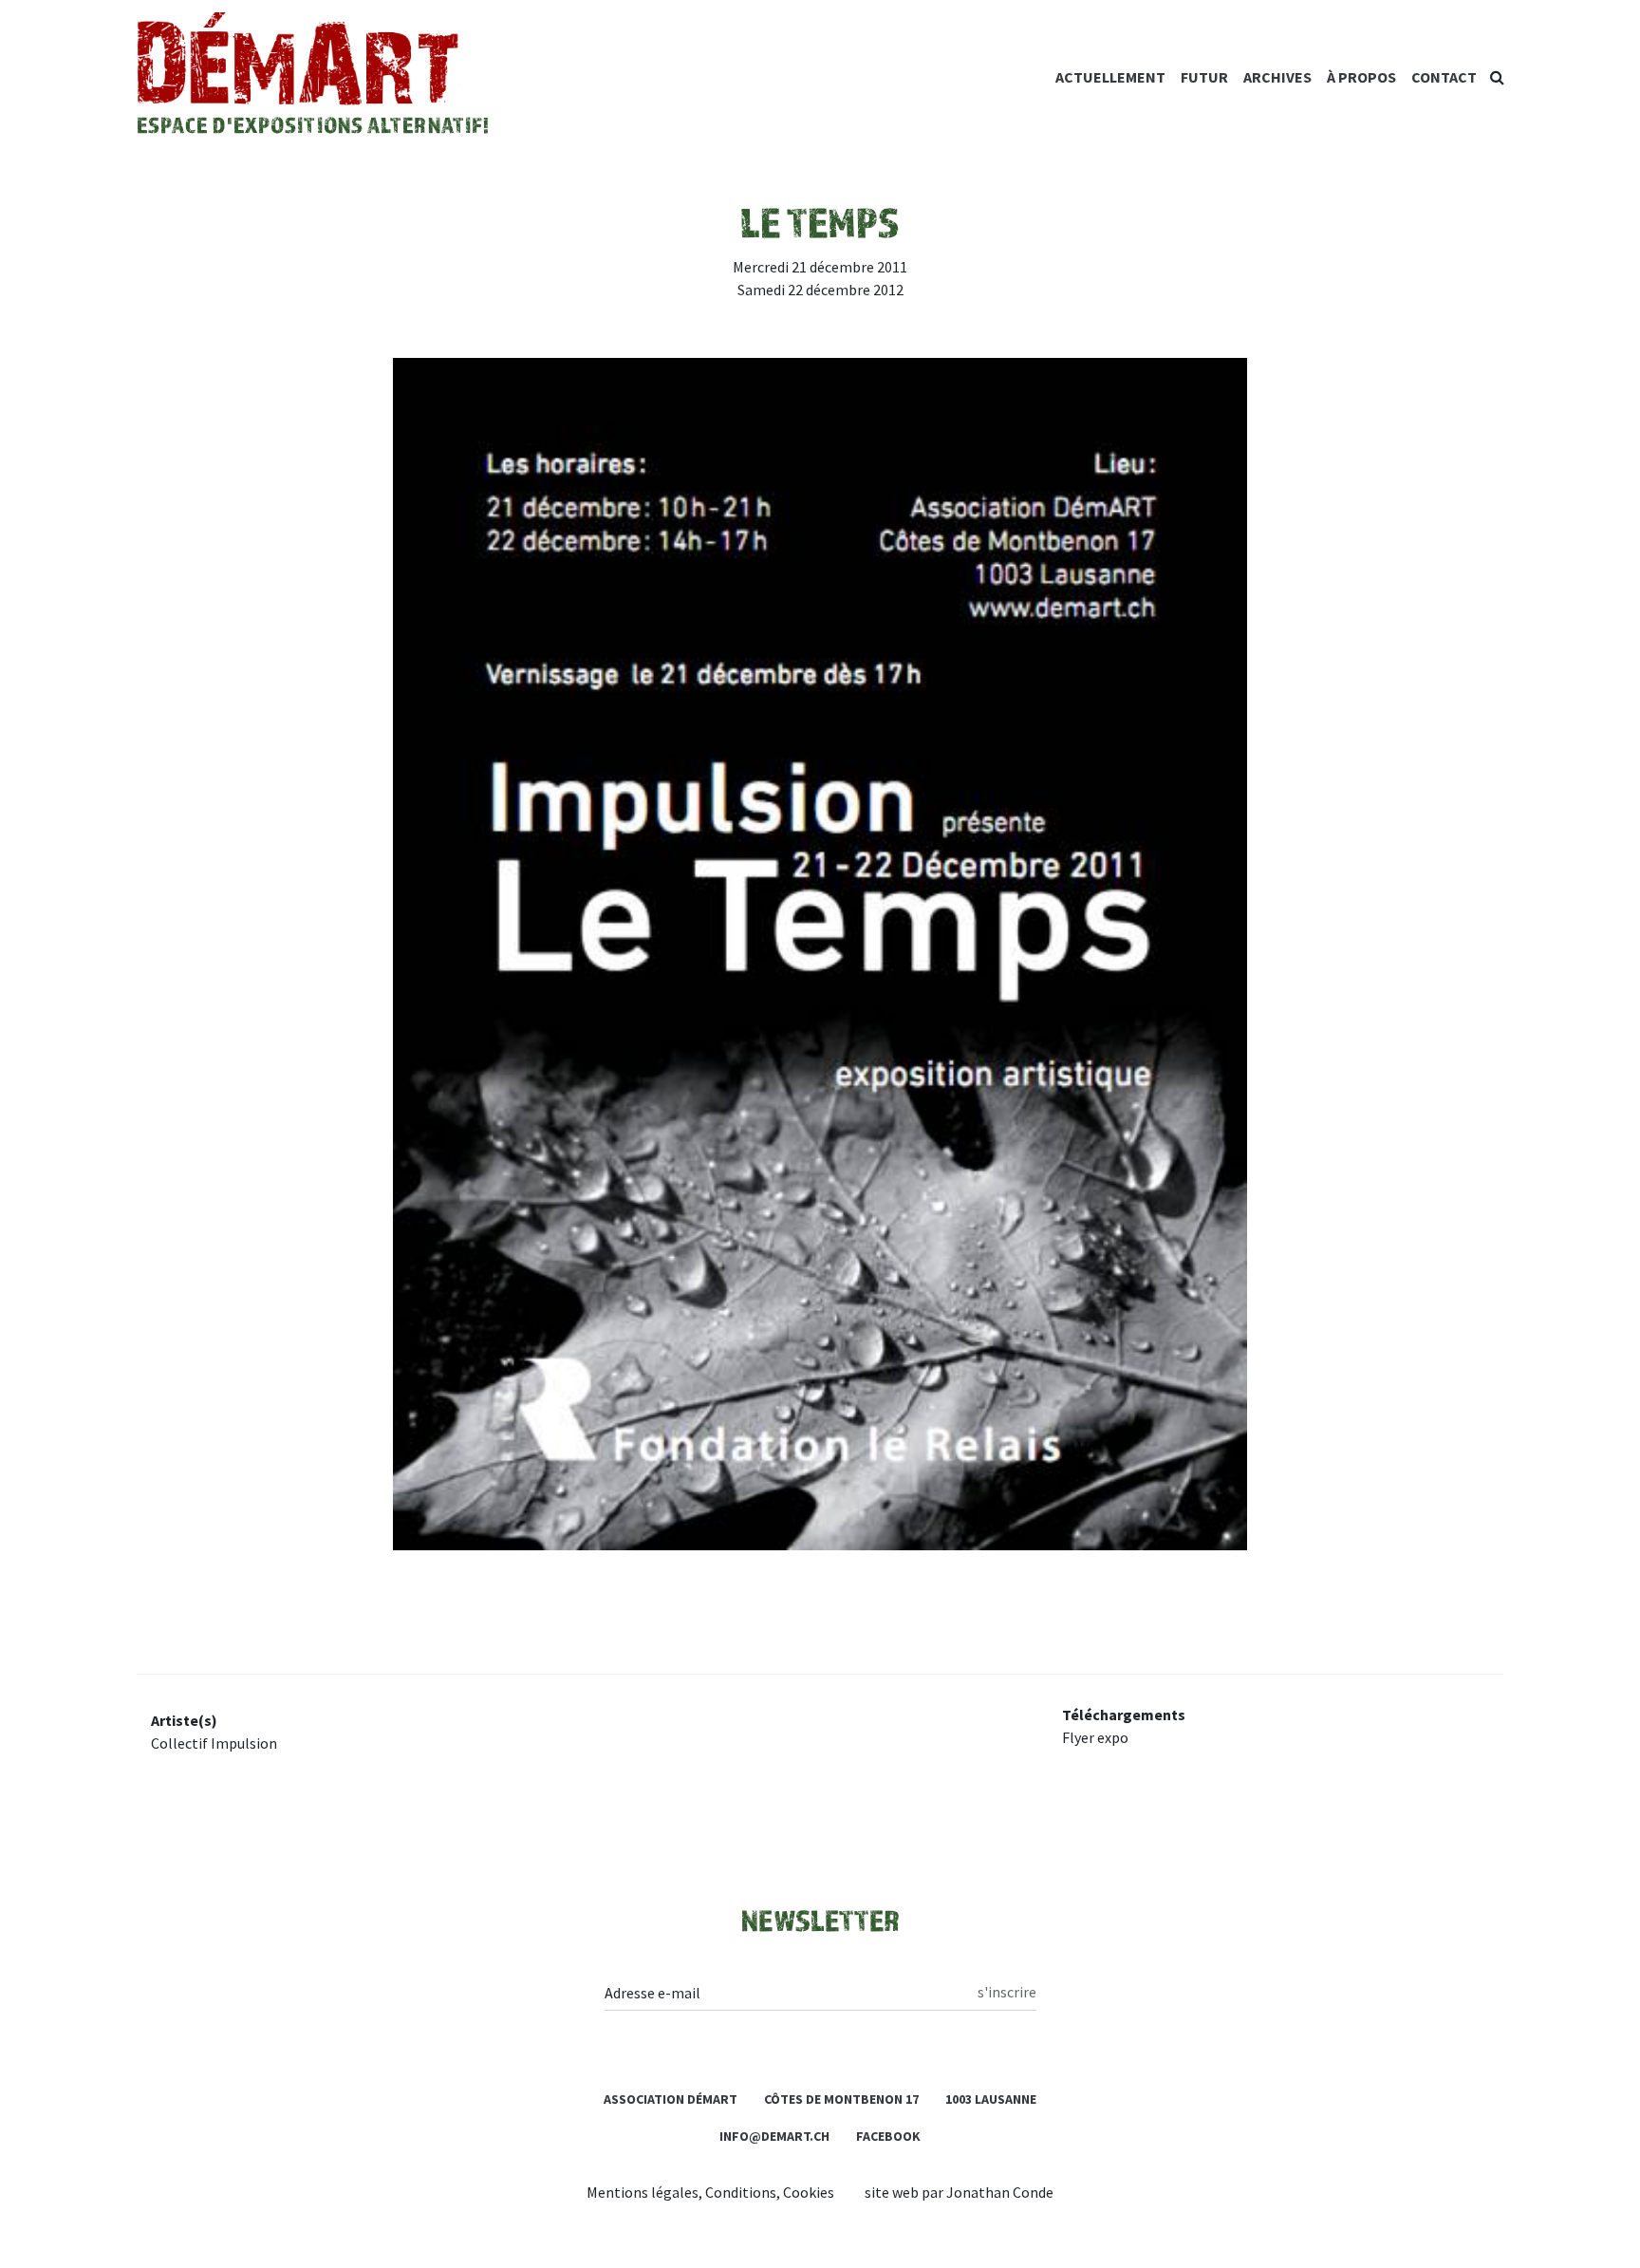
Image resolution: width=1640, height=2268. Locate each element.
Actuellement (1110, 77)
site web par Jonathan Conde (959, 2192)
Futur (1204, 77)
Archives (1277, 77)
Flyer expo (1095, 1737)
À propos (1361, 77)
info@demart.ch (774, 2136)
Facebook (888, 2136)
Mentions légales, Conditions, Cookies (710, 2192)
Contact (1444, 77)
